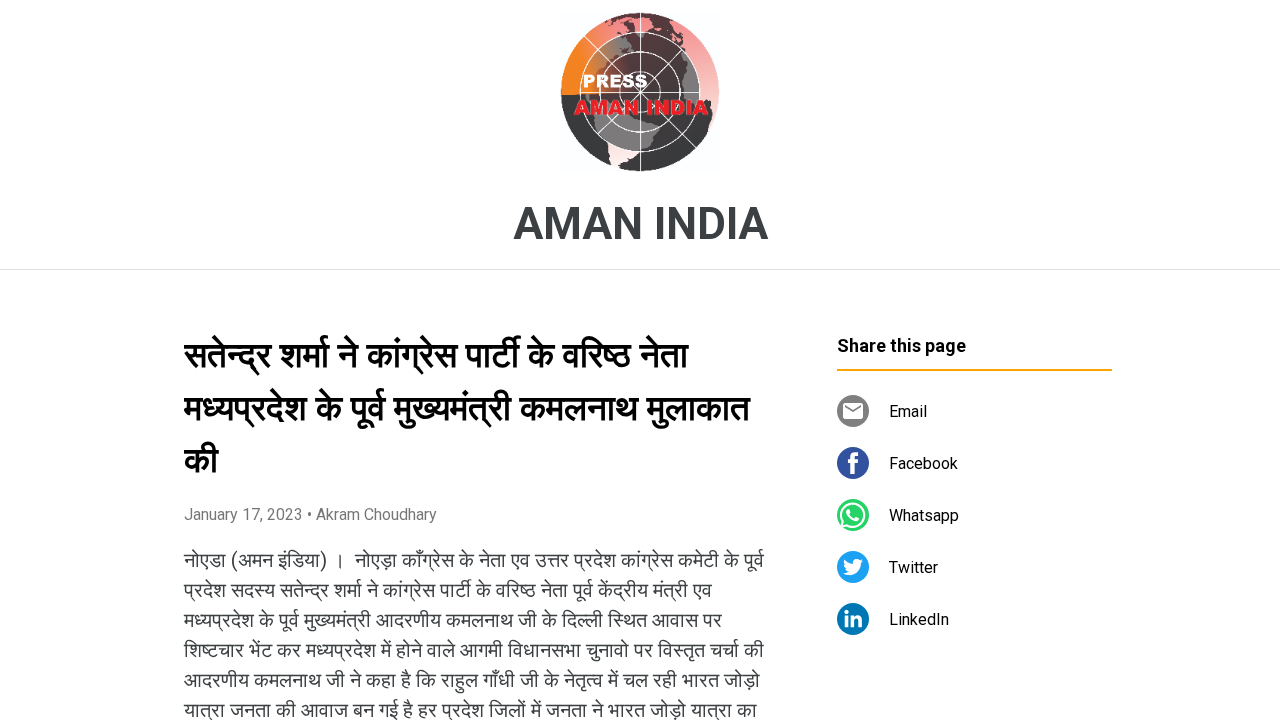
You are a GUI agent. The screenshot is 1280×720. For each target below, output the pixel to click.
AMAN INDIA (640, 224)
